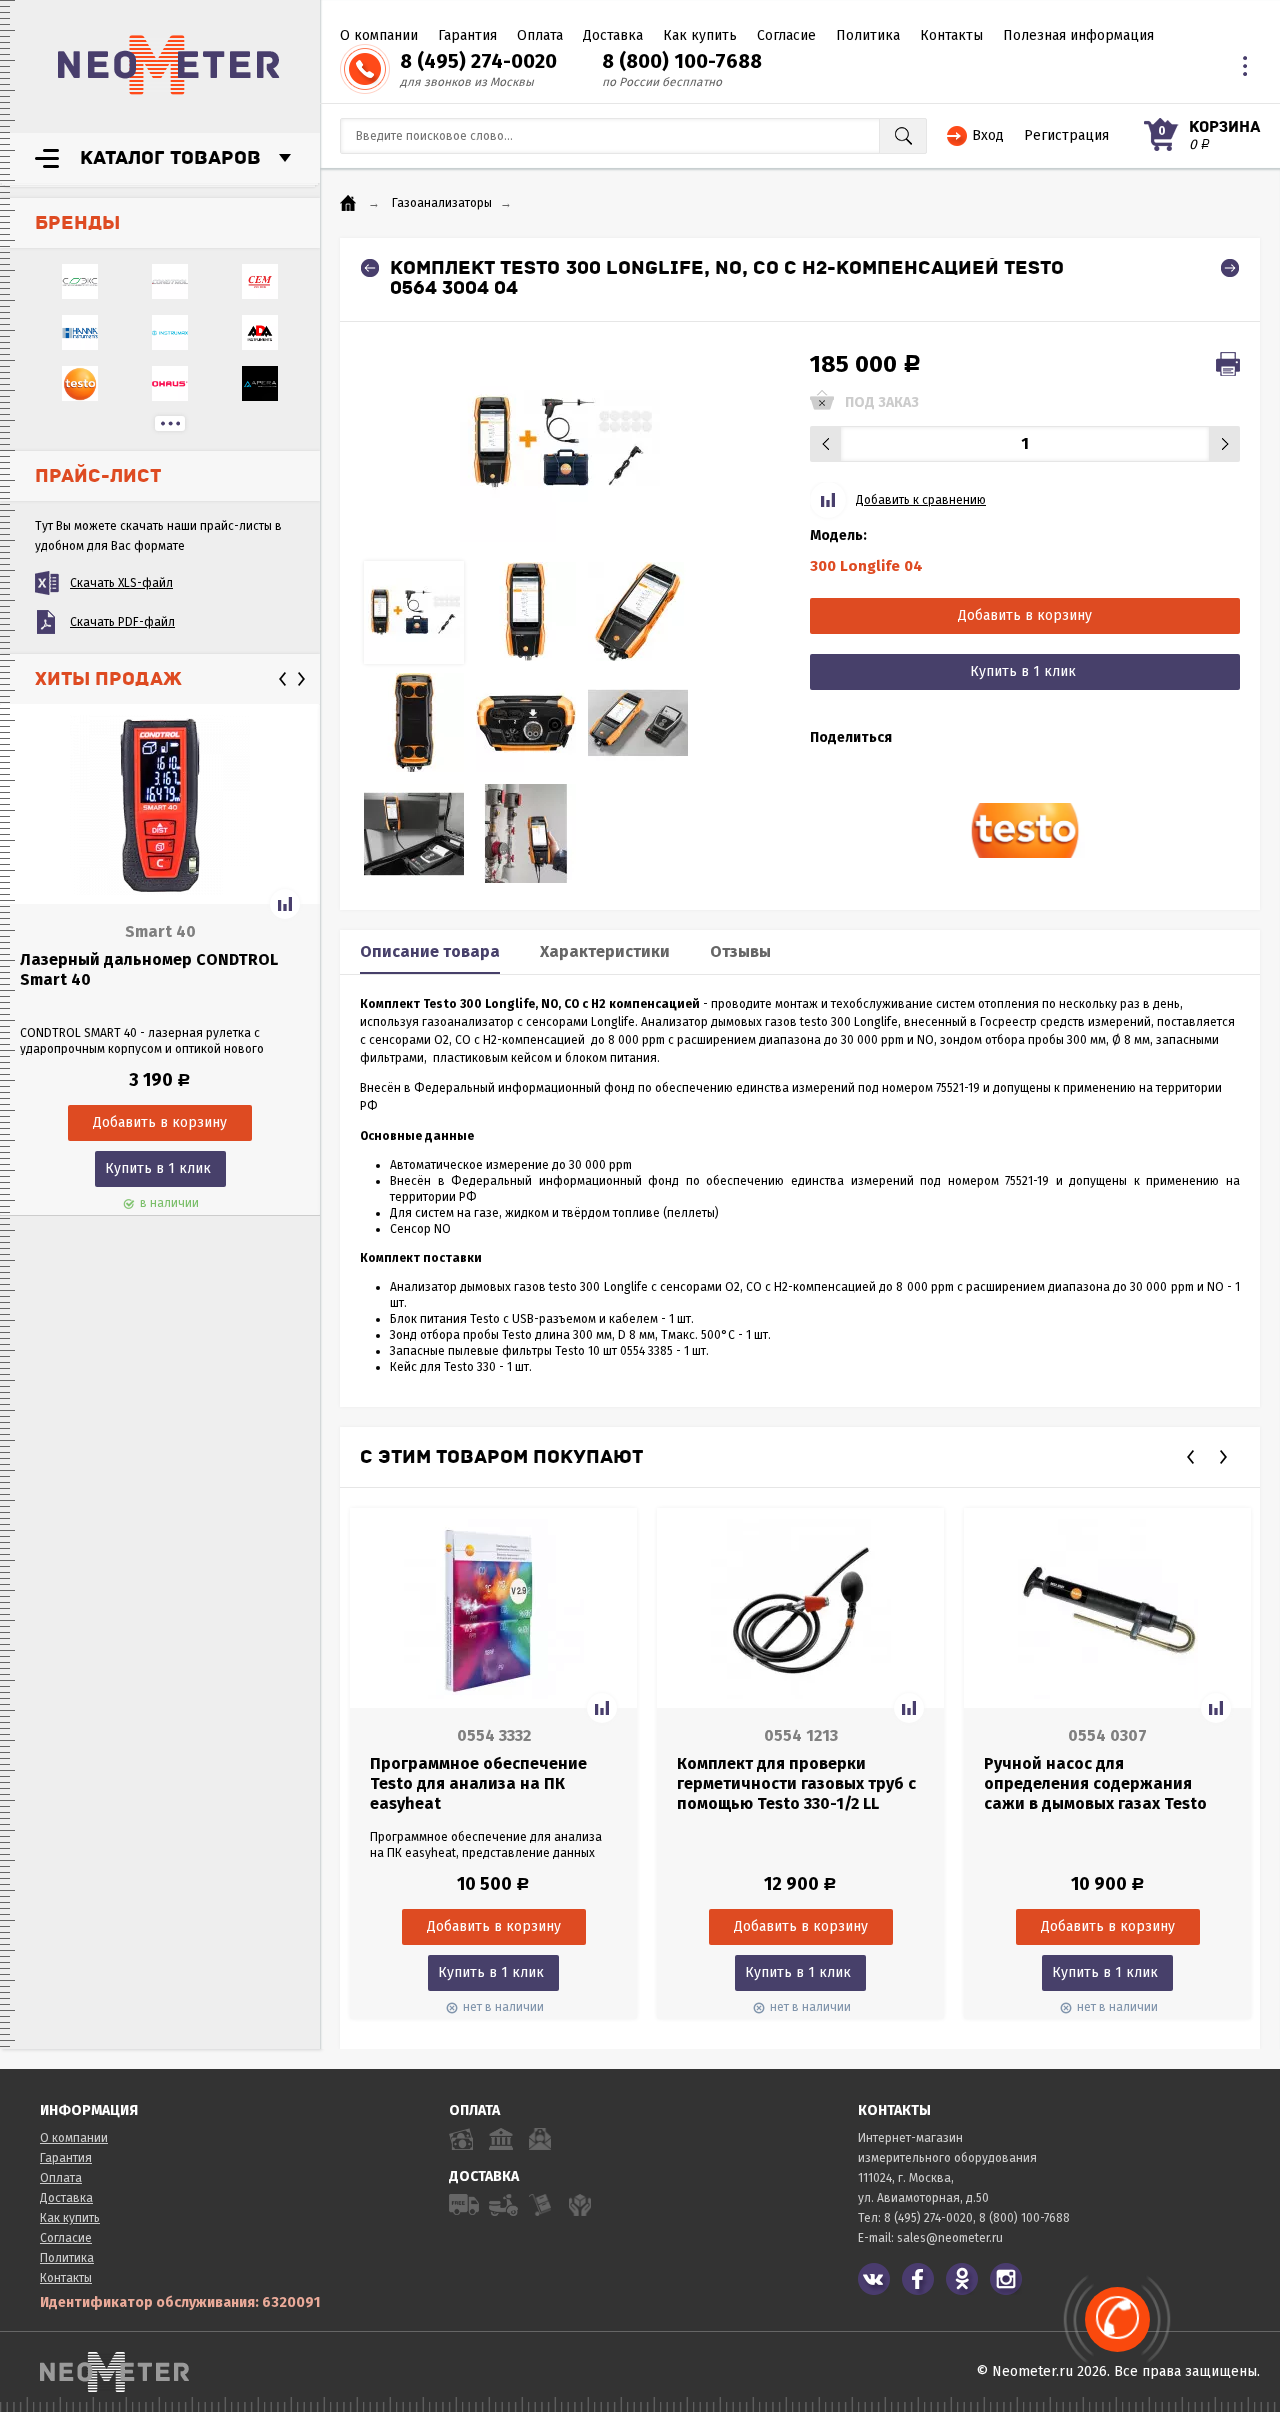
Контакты (951, 35)
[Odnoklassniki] (962, 2279)
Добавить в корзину (1025, 615)
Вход (988, 135)
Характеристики (605, 951)
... (170, 423)
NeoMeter (169, 65)
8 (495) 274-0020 (478, 61)
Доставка (613, 35)
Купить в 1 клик (158, 1168)
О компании (379, 35)
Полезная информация (1078, 35)
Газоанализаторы (442, 203)
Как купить (700, 35)
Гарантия (467, 35)
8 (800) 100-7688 (682, 61)
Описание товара (430, 951)
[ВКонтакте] (874, 2279)
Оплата (540, 35)
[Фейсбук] (918, 2279)
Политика (868, 35)
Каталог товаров (170, 158)
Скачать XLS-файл (121, 583)
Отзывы (740, 951)
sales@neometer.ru (950, 2238)
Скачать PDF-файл (122, 622)
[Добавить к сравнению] (285, 904)
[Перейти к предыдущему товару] (370, 268)
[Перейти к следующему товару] (1230, 268)
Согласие (786, 35)
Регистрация (1066, 135)
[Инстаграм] (1006, 2279)
